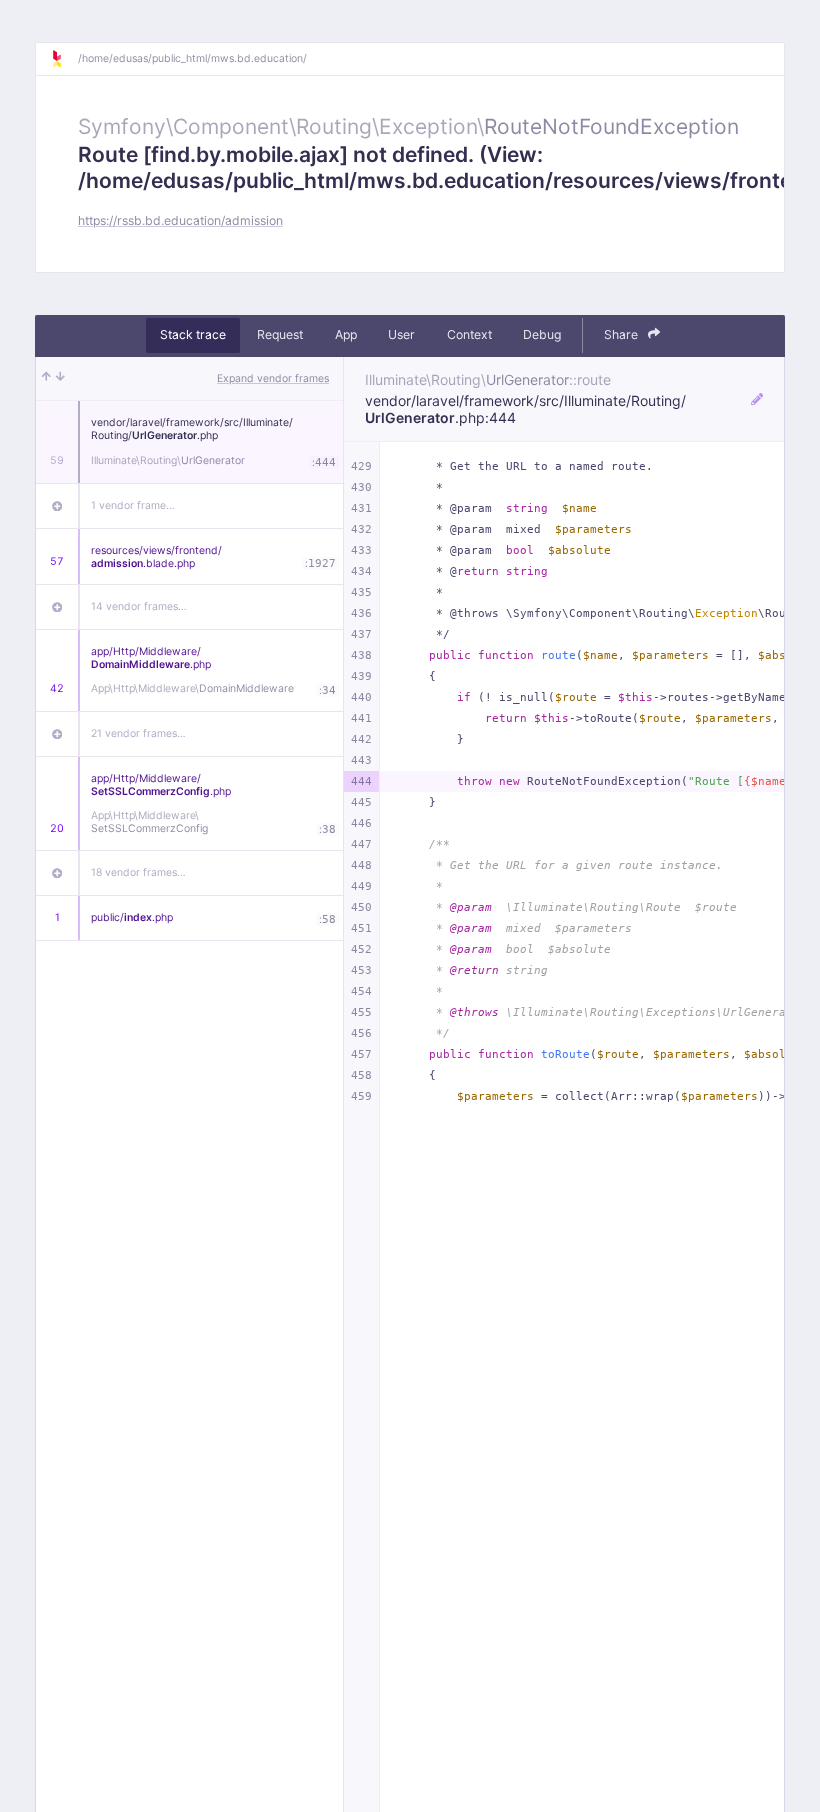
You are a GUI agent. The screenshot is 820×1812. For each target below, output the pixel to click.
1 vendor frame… (133, 505)
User (401, 334)
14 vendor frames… (139, 606)
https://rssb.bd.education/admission (180, 220)
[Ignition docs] (64, 59)
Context (469, 334)
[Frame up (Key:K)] (46, 379)
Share (622, 334)
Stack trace (193, 334)
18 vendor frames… (138, 872)
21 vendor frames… (138, 733)
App (346, 334)
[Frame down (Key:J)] (60, 379)
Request (280, 334)
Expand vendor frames (273, 378)
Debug (542, 334)
